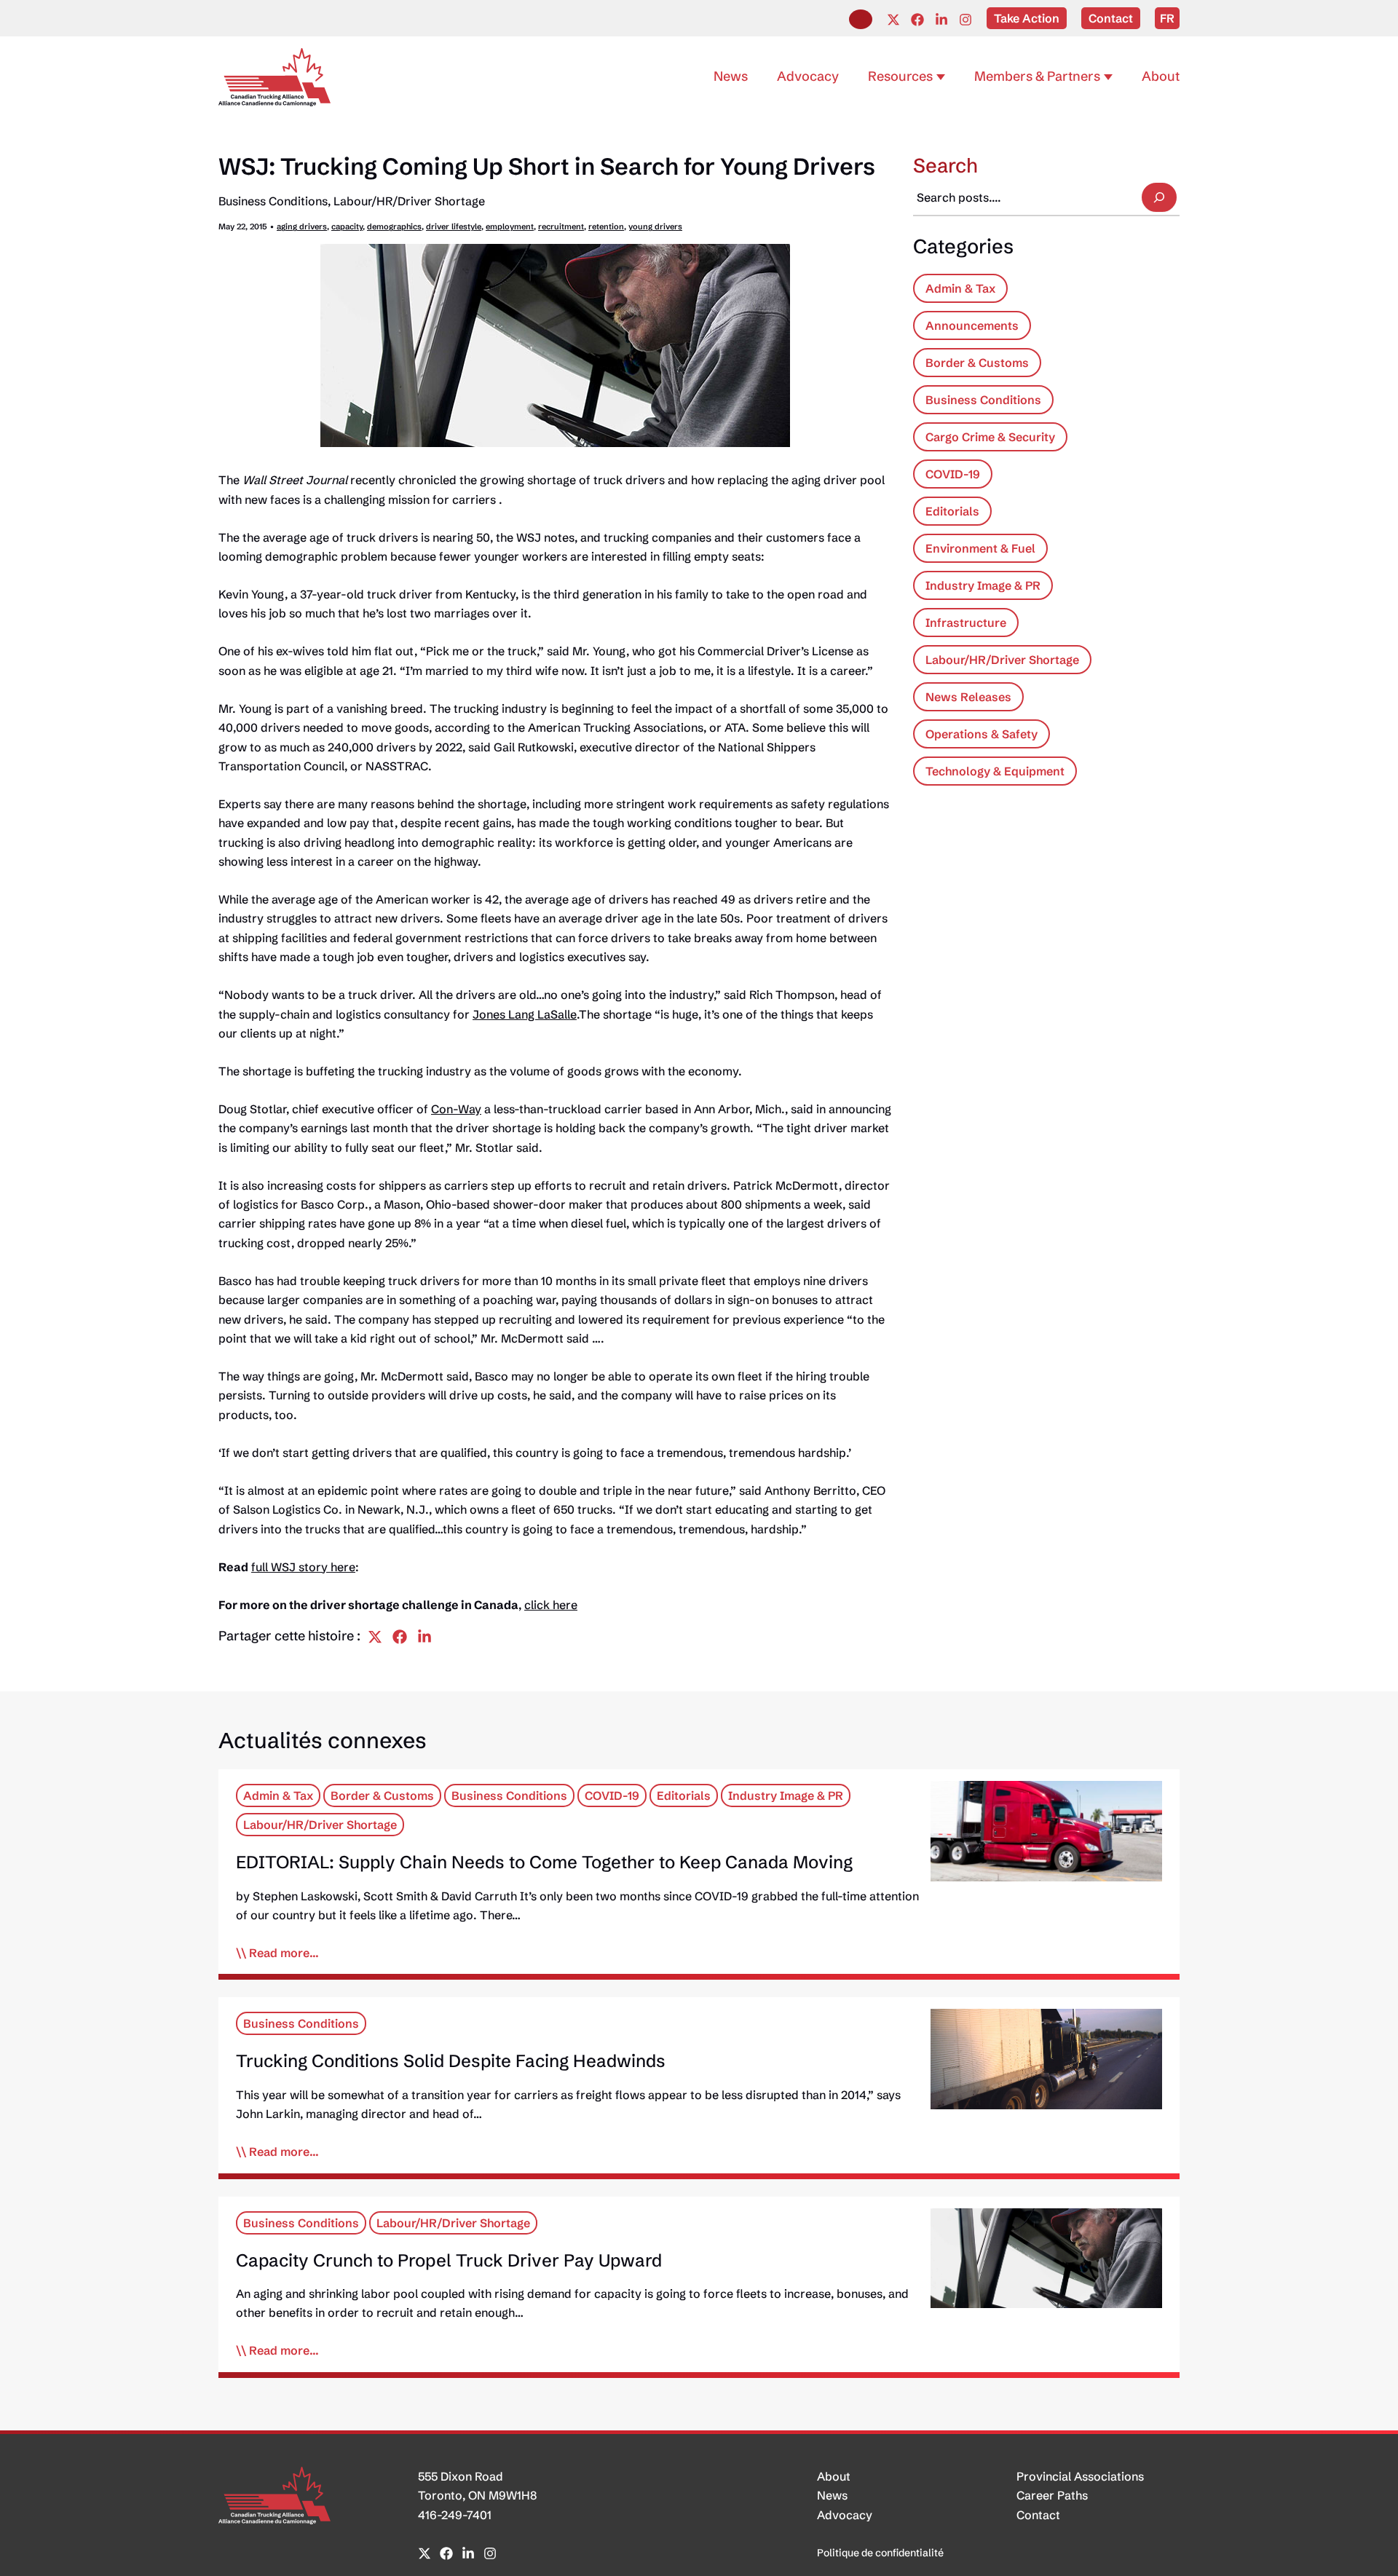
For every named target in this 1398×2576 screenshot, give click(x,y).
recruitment (561, 226)
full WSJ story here (303, 1567)
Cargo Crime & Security (990, 437)
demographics (394, 226)
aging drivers (302, 226)
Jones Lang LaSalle (525, 1014)
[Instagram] (965, 20)
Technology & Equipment (995, 771)
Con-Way (456, 1109)
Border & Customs (977, 363)
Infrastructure (966, 623)
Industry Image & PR (983, 585)
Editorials (952, 511)
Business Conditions (273, 201)
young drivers (655, 226)
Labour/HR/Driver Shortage (409, 201)
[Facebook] (917, 20)
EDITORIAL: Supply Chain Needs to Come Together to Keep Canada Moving (544, 1862)
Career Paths (1052, 2495)
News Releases (968, 697)
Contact (1038, 2515)
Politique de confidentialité (880, 2553)
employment (510, 226)
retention (606, 226)
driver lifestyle (454, 226)
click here (551, 1605)
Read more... (284, 1953)
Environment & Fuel (980, 548)
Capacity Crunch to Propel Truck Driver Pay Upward (449, 2260)
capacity (347, 226)
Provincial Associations (1080, 2476)
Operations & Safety (982, 734)
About (834, 2476)
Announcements (972, 325)
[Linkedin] (941, 20)
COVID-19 (953, 474)
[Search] (1159, 197)
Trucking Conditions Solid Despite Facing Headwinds (451, 2061)
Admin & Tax (960, 288)
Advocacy (845, 2515)
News (832, 2495)
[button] (861, 19)
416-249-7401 (455, 2515)
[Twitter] (893, 20)
